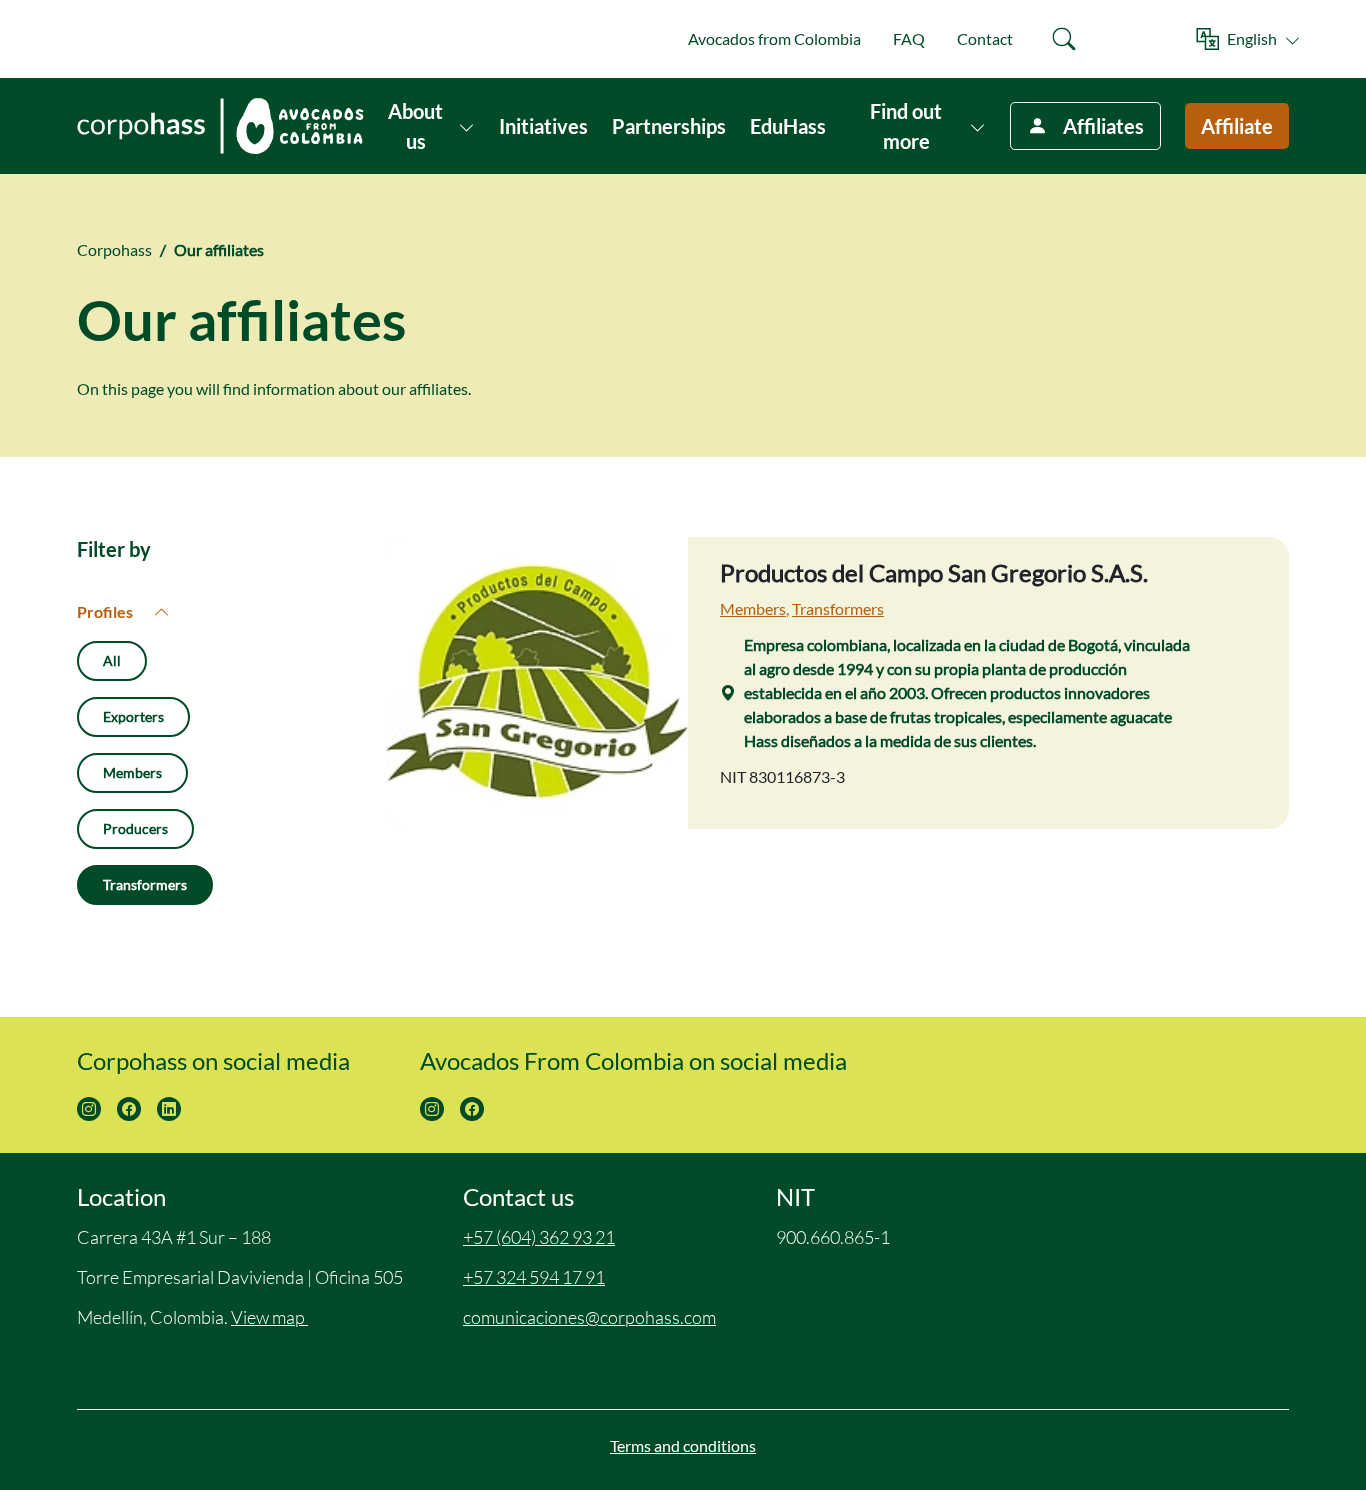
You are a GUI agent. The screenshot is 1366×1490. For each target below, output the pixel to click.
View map (269, 1317)
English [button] (1252, 38)
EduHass (788, 126)
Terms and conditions (683, 1445)
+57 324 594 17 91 (534, 1277)
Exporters (133, 716)
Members (132, 772)
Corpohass (114, 249)
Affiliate (1237, 126)
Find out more (906, 126)
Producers (135, 828)
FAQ (909, 38)
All (112, 660)
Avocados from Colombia (774, 38)
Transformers (145, 884)
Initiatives (543, 126)
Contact (985, 38)
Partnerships (669, 126)
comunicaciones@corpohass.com (589, 1317)
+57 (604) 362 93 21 (539, 1237)
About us (415, 126)
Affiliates (1103, 126)
